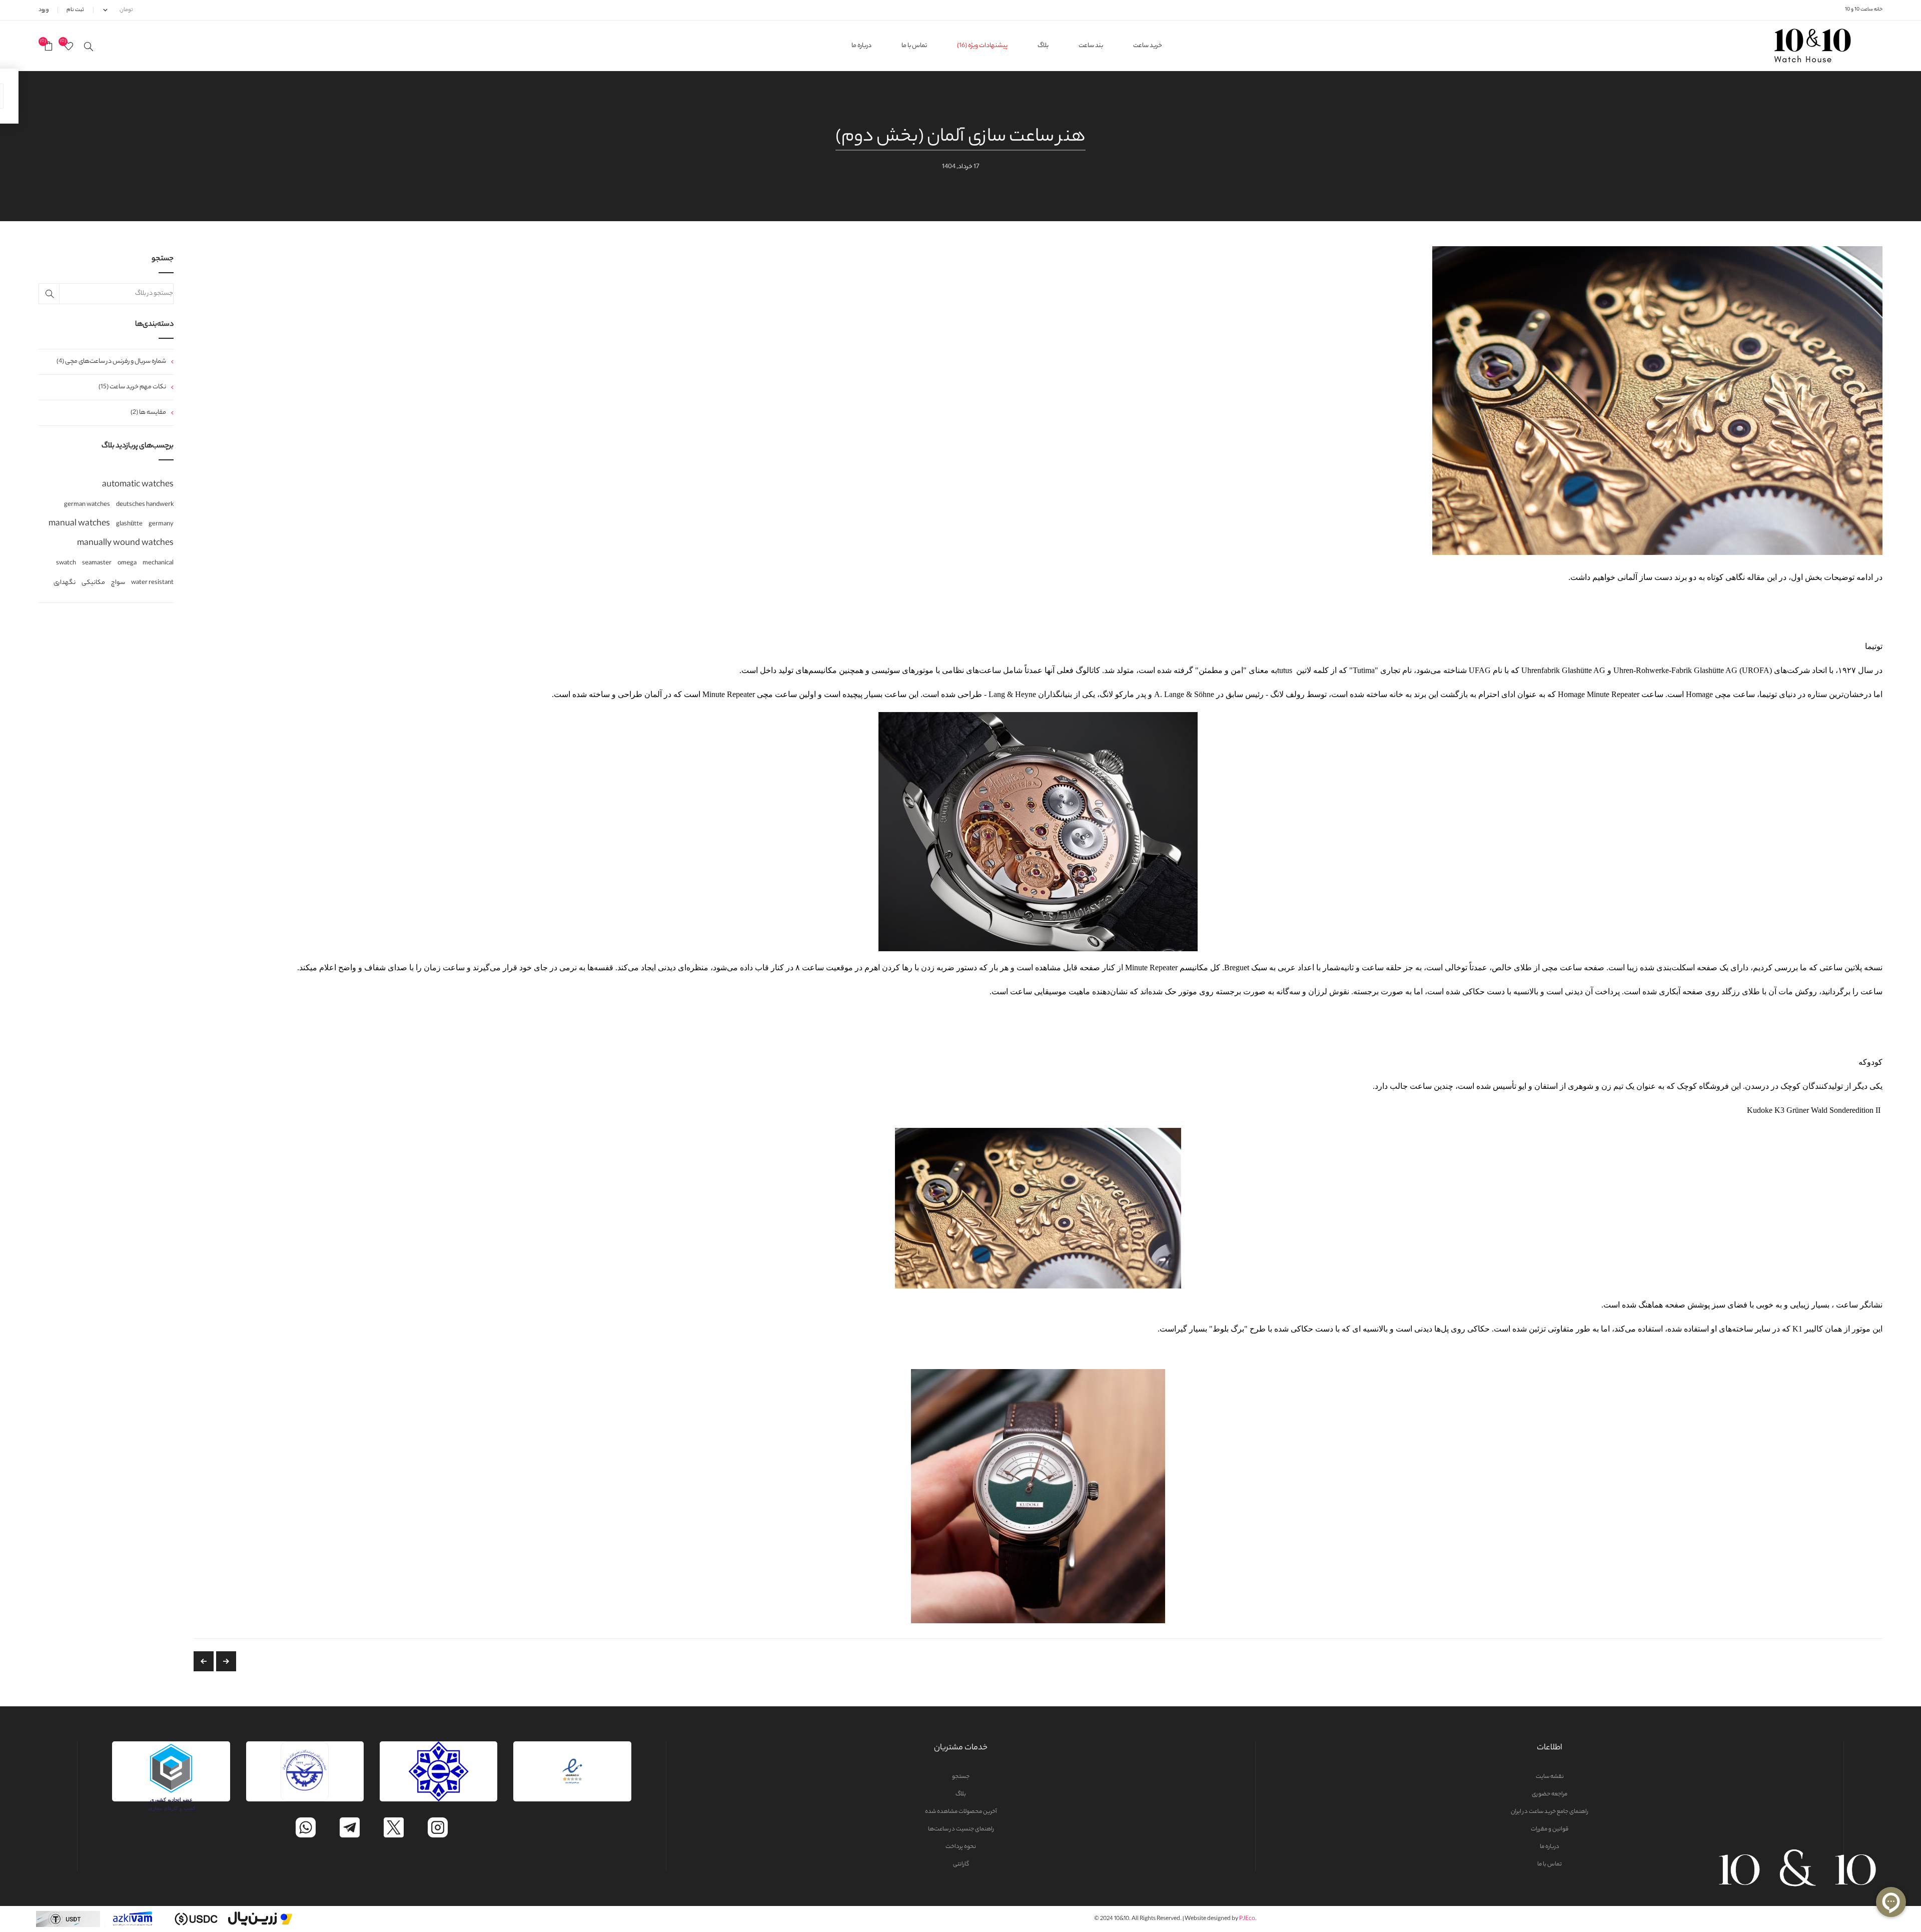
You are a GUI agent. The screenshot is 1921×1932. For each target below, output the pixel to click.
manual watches (79, 524)
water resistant (152, 583)
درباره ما (1550, 1847)
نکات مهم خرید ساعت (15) (132, 387)
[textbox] (106, 294)
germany (161, 524)
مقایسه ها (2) (148, 413)
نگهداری (65, 583)
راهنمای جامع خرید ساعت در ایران (1550, 1812)
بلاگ (961, 1794)
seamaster (97, 563)
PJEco (1247, 1919)
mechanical (158, 563)
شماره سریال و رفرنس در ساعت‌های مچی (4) (111, 362)
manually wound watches (125, 544)
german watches (87, 505)
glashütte (129, 524)
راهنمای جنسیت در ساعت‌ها (961, 1829)
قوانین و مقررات (1550, 1829)
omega (127, 563)
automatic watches (138, 485)
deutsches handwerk (145, 505)
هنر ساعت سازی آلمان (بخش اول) (226, 1661)
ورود (44, 10)
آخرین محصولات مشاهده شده (961, 1812)
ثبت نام (75, 10)
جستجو (961, 1777)
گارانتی (961, 1864)
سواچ (118, 583)
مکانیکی (93, 583)
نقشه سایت (1550, 1777)
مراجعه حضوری (1550, 1794)
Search (49, 294)
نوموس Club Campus (204, 1661)
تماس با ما (1550, 1864)
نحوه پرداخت (961, 1847)
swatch (66, 563)
